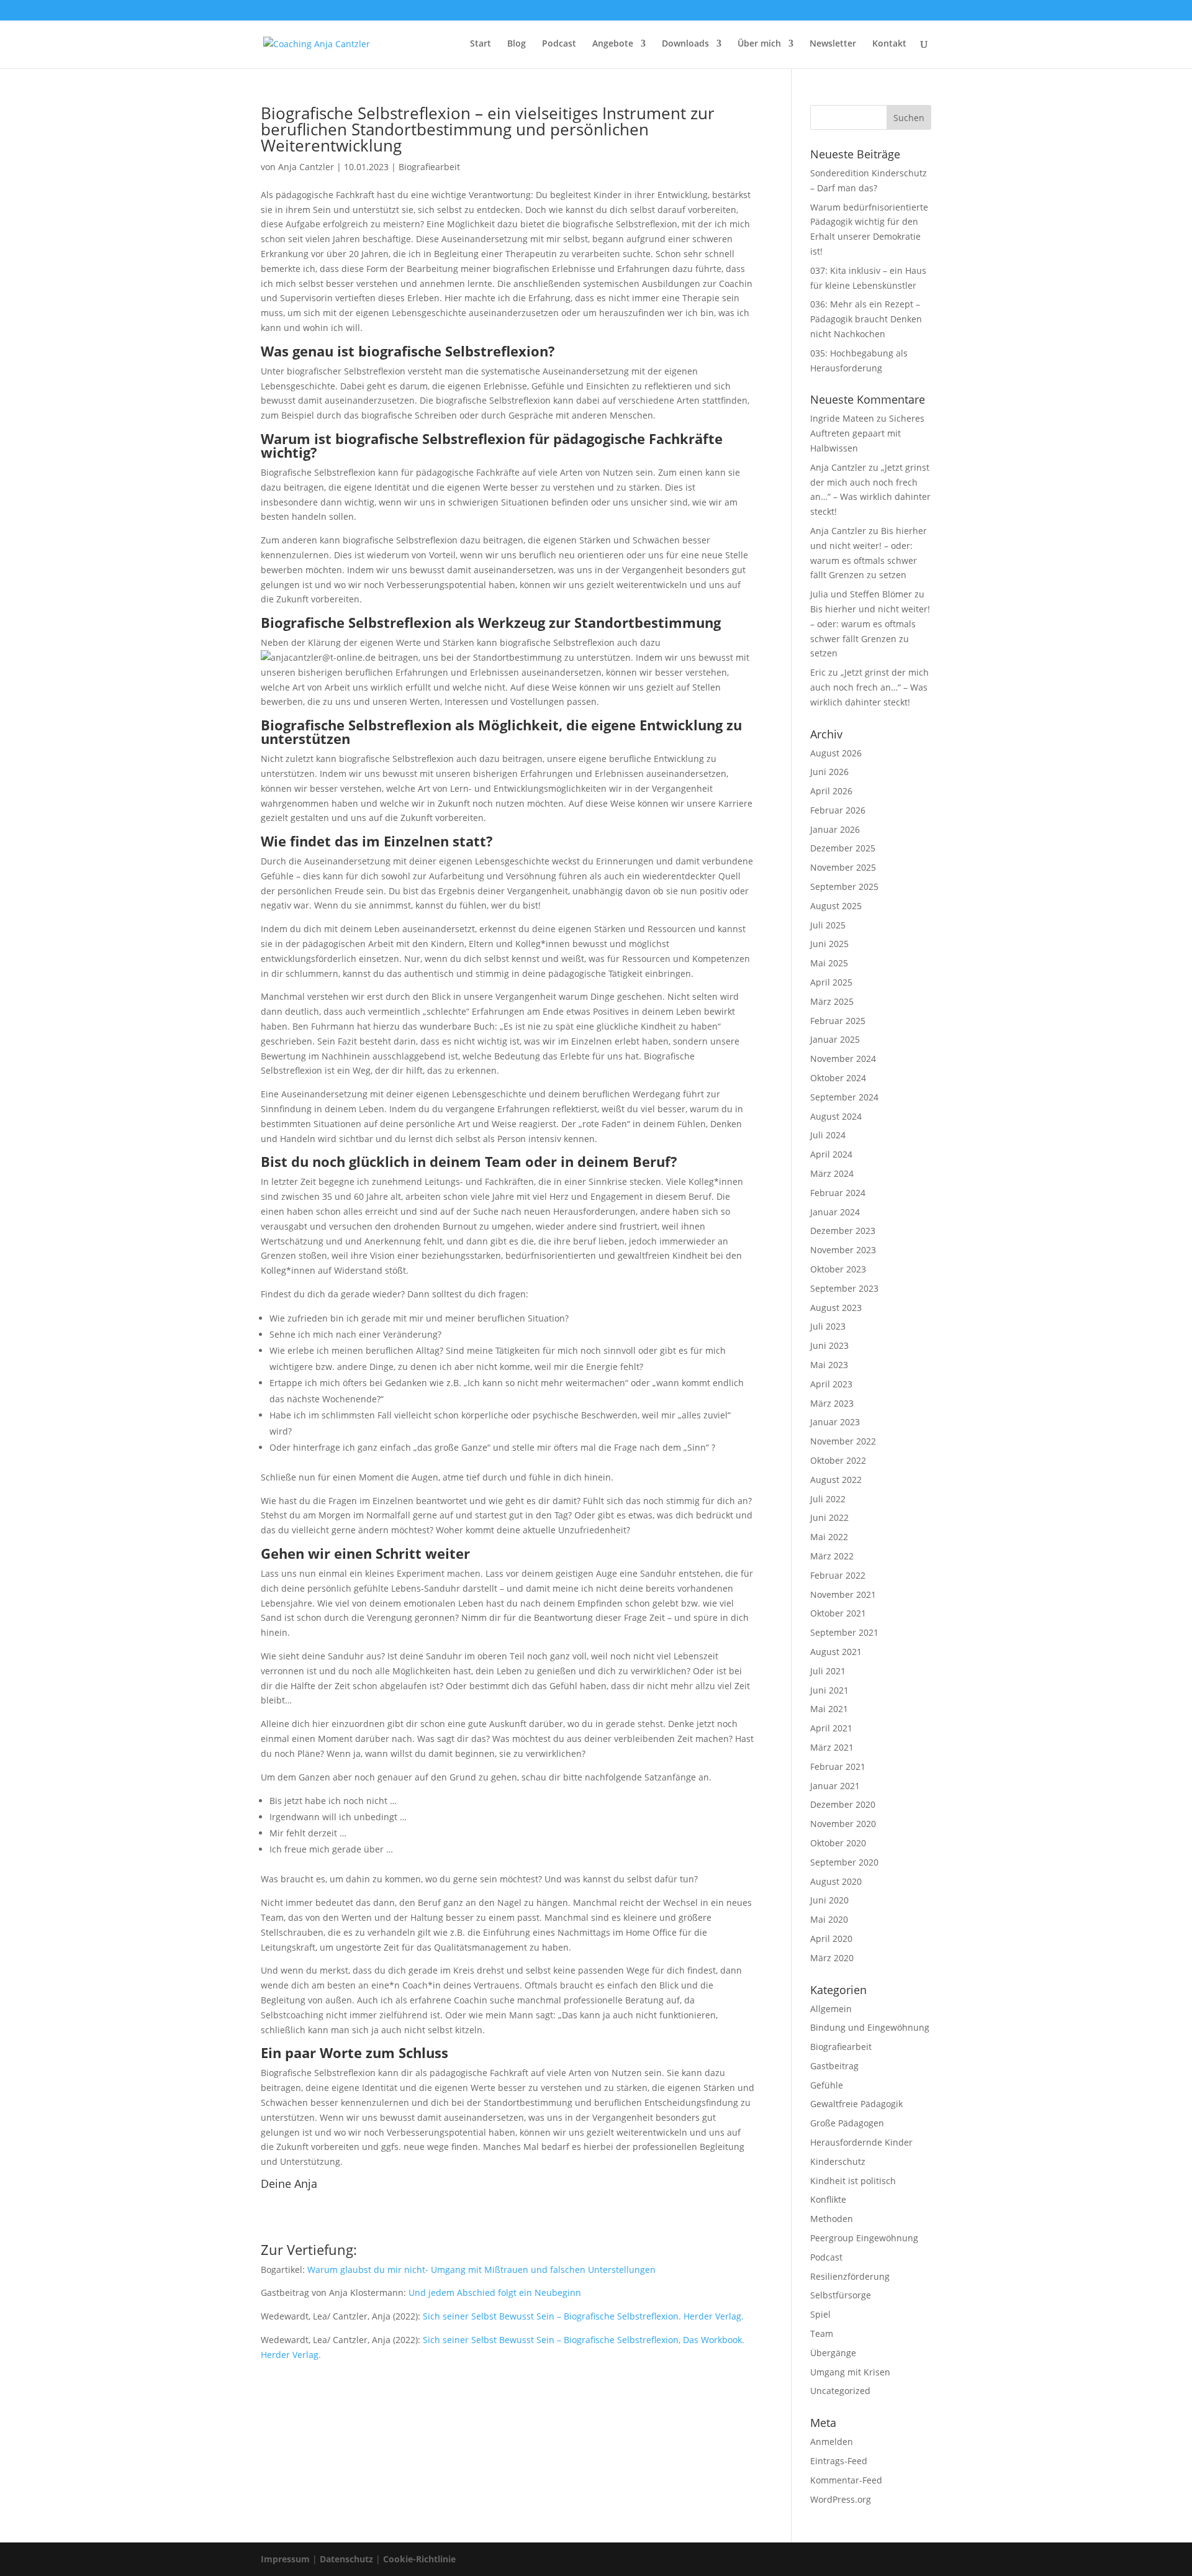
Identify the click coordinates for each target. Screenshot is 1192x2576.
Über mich (759, 44)
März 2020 (832, 1958)
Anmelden (832, 2442)
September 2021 (844, 1632)
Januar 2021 (835, 1786)
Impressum (285, 2559)
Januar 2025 (835, 1039)
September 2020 (844, 1862)
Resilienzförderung (850, 2276)
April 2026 (831, 791)
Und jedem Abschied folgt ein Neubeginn (495, 2293)
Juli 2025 (828, 925)
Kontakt (889, 44)
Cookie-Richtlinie (419, 2559)
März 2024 (832, 1173)
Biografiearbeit (429, 167)
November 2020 (843, 1824)
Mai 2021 (829, 1709)
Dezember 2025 (843, 848)
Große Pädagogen (847, 2123)
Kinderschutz (838, 2161)
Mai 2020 (829, 1919)
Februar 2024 (838, 1193)
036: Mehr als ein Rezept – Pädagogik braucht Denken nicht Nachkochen (866, 319)
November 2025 (843, 867)
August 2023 (836, 1308)
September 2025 (844, 887)
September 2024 (844, 1097)
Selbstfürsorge (841, 2295)
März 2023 (832, 1403)
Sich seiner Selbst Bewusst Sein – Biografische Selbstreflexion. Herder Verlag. (583, 2316)
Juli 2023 (828, 1326)
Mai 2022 (829, 1537)
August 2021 (836, 1652)
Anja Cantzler (306, 167)
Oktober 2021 (838, 1613)
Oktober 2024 (838, 1078)
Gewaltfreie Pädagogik (856, 2104)
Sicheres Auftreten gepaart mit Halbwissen (867, 433)
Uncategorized (840, 2391)
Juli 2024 (828, 1135)
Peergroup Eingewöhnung (864, 2238)
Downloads (685, 44)
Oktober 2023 (838, 1269)
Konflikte (828, 2199)
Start (481, 44)
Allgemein (831, 2009)
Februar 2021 (838, 1766)
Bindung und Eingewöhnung (870, 2027)
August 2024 (836, 1116)
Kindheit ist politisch (853, 2181)
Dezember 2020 (843, 1804)
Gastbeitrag (834, 2066)
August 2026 (836, 753)
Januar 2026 (835, 829)
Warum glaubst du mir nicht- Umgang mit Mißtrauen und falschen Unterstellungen (481, 2270)
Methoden (832, 2219)
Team (822, 2333)
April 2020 (831, 1939)
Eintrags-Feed (839, 2461)
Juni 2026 (829, 772)
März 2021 (832, 1747)
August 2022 (836, 1480)
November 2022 (843, 1441)
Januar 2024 (835, 1212)
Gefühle (827, 2085)
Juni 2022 (829, 1517)
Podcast (559, 44)
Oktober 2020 (838, 1843)
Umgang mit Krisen (850, 2372)
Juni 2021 (829, 1690)
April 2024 (831, 1154)
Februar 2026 (838, 810)
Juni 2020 (829, 1900)
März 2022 (832, 1556)
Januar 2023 (835, 1422)
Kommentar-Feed (846, 2480)
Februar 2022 (838, 1575)
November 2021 (843, 1594)
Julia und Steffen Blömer (861, 594)
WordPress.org (841, 2499)
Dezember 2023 (843, 1231)
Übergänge (833, 2353)
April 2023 (831, 1384)
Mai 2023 (829, 1365)
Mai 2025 (829, 963)
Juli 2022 (828, 1499)
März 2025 (832, 1001)
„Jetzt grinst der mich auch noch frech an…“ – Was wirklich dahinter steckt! (869, 687)
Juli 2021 (828, 1671)
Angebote (613, 44)
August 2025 (836, 906)
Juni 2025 (829, 944)
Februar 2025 (838, 1021)
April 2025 (831, 982)
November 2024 (843, 1059)
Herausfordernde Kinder (861, 2142)
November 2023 (843, 1250)
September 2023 (844, 1288)
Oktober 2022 (838, 1460)
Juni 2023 (829, 1345)
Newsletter (833, 44)
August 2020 (836, 1881)
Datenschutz (346, 2559)
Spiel (820, 2314)
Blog (517, 44)
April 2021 (831, 1728)
